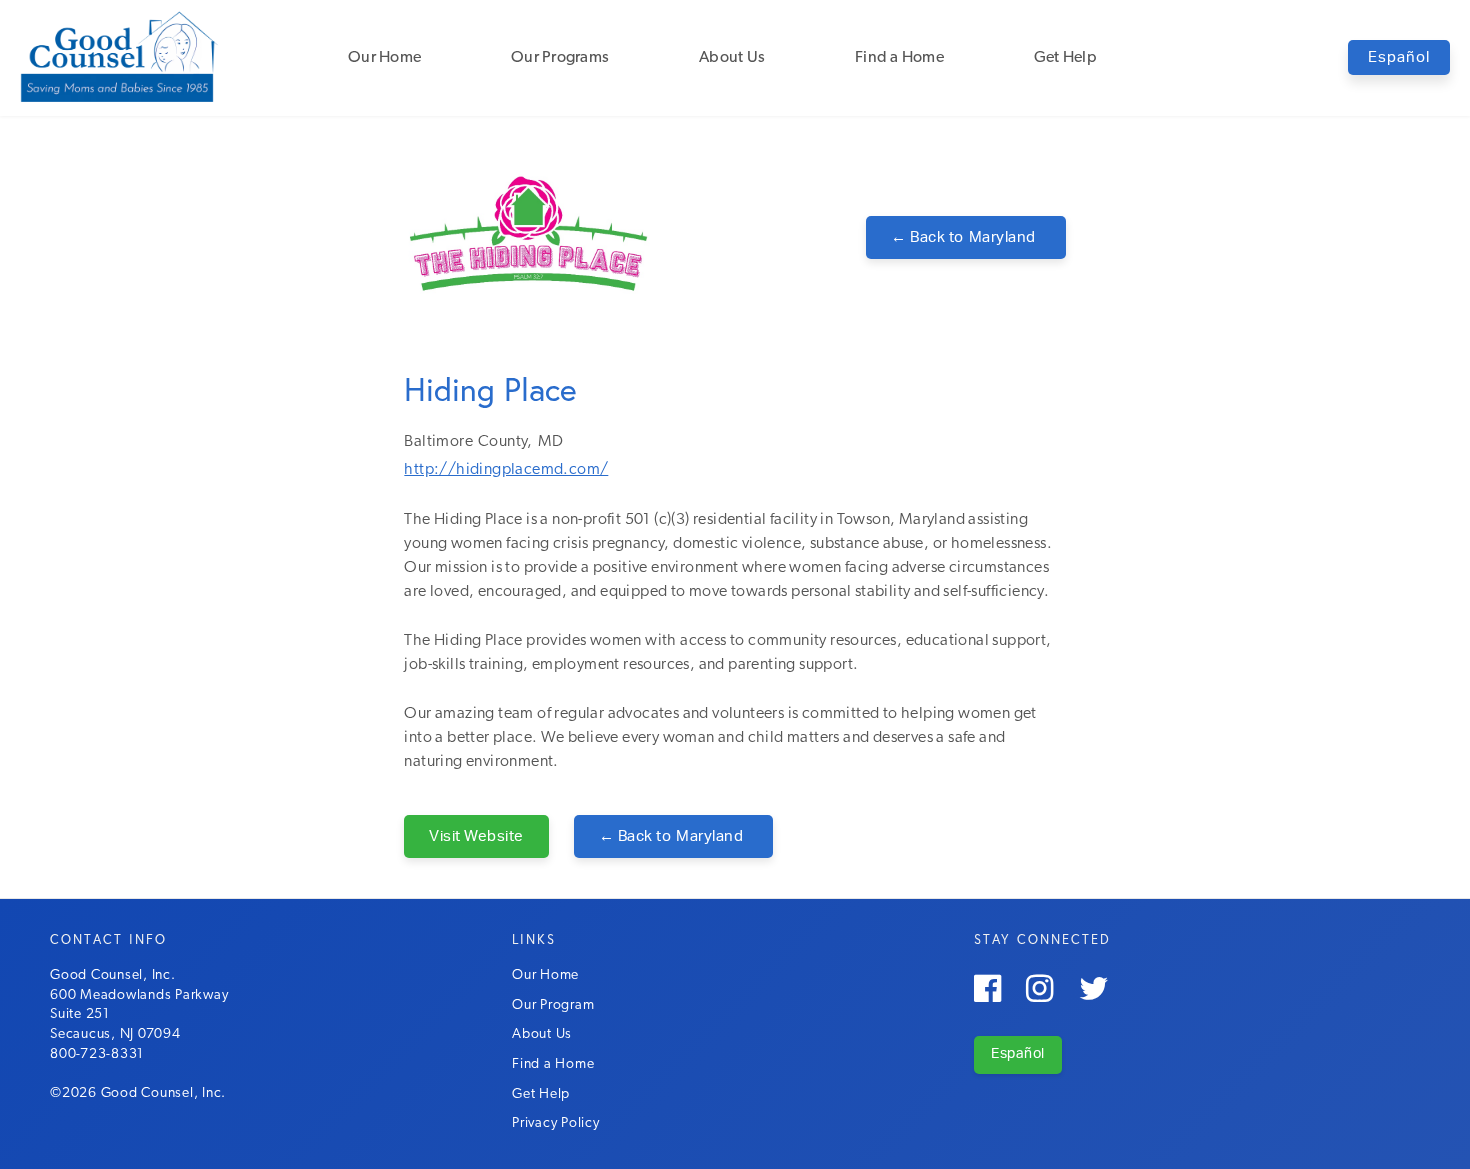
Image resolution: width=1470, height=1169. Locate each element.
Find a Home (899, 58)
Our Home (384, 58)
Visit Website (476, 836)
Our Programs (560, 58)
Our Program (553, 1005)
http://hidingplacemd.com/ (506, 470)
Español (1399, 57)
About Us (732, 58)
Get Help (1065, 58)
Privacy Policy (556, 1123)
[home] (120, 55)
